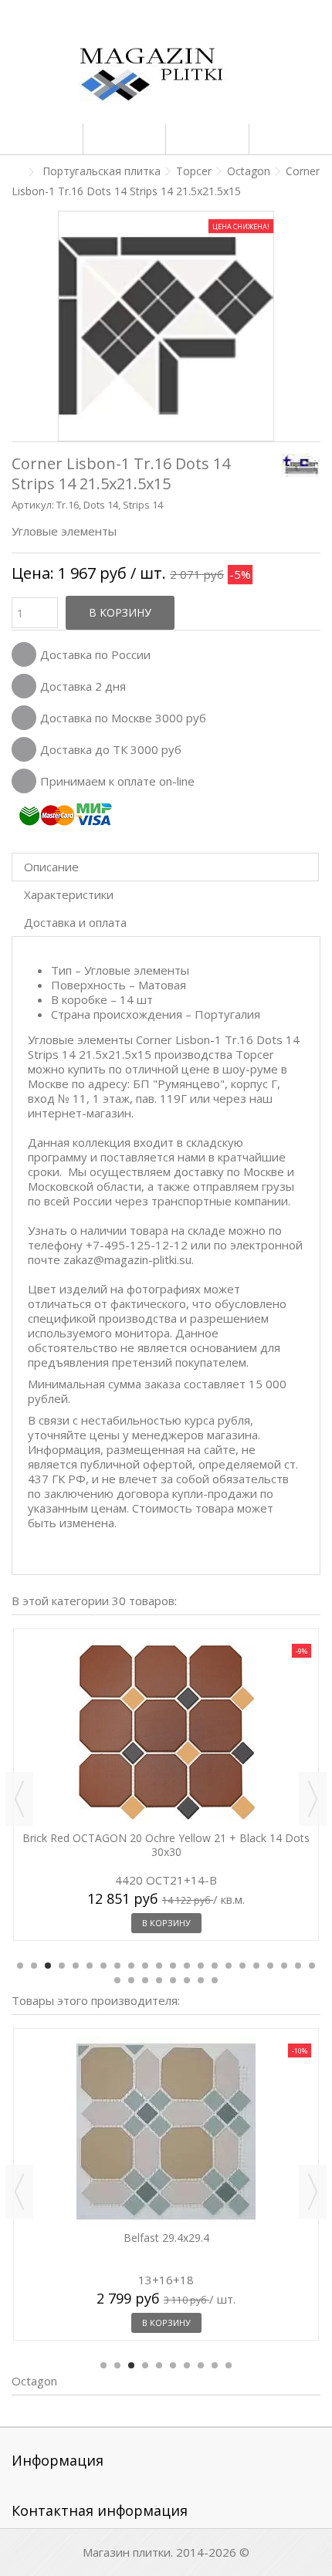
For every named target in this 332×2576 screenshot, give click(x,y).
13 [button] (187, 1966)
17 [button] (242, 1966)
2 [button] (34, 1966)
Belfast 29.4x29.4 (166, 2238)
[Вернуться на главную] (16, 172)
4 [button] (62, 1966)
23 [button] (117, 1980)
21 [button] (298, 1966)
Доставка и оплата (75, 922)
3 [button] (48, 1966)
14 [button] (201, 1966)
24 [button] (131, 1980)
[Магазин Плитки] (166, 77)
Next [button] (313, 1799)
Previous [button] (19, 1799)
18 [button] (256, 1966)
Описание (51, 867)
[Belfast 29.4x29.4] (166, 2131)
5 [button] (76, 1966)
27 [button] (173, 1980)
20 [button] (284, 1966)
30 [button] (215, 1980)
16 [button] (229, 1966)
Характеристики (69, 894)
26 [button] (159, 1980)
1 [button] (20, 1966)
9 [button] (131, 1966)
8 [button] (117, 1966)
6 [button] (90, 1966)
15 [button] (215, 1966)
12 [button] (173, 1966)
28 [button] (187, 1980)
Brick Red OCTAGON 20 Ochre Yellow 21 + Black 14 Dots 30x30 (166, 1845)
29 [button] (201, 1980)
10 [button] (145, 1966)
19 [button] (270, 1966)
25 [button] (145, 1980)
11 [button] (159, 1966)
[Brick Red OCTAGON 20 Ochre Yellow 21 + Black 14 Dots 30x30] (166, 1732)
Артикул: (33, 505)
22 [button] (312, 1966)
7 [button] (103, 1966)
